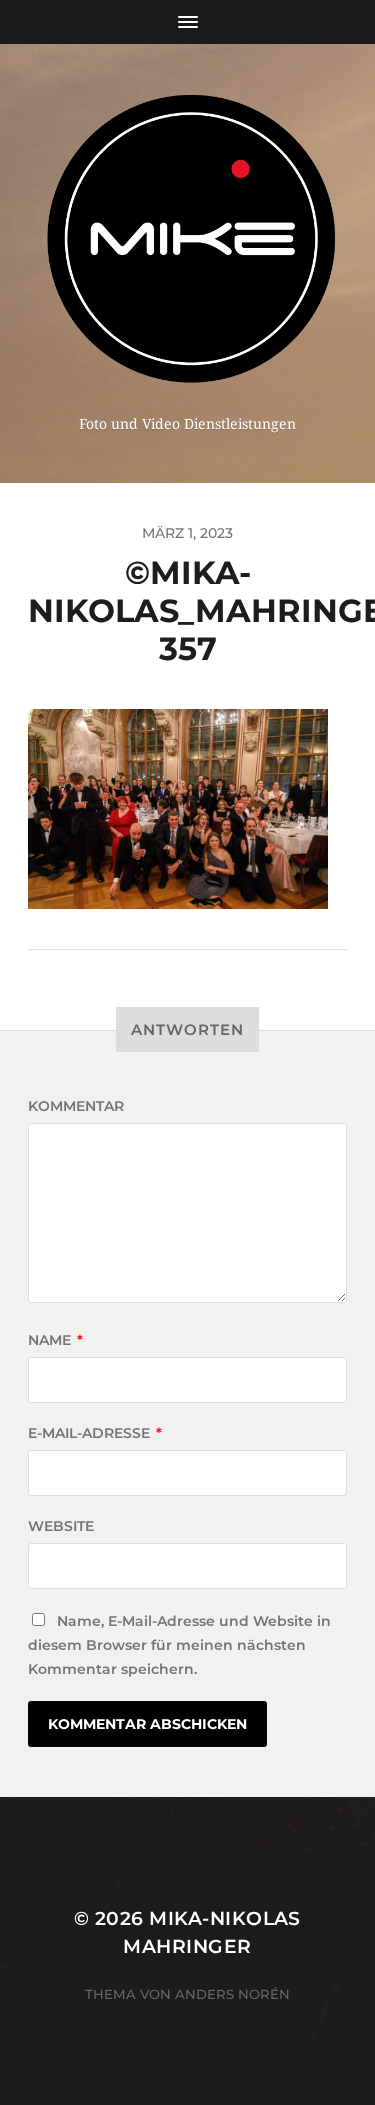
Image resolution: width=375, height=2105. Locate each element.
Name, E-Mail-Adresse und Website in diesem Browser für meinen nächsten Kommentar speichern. (179, 1645)
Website (61, 1526)
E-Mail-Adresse (95, 1433)
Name (55, 1340)
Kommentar (76, 1106)
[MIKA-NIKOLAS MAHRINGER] (187, 236)
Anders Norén (232, 1994)
